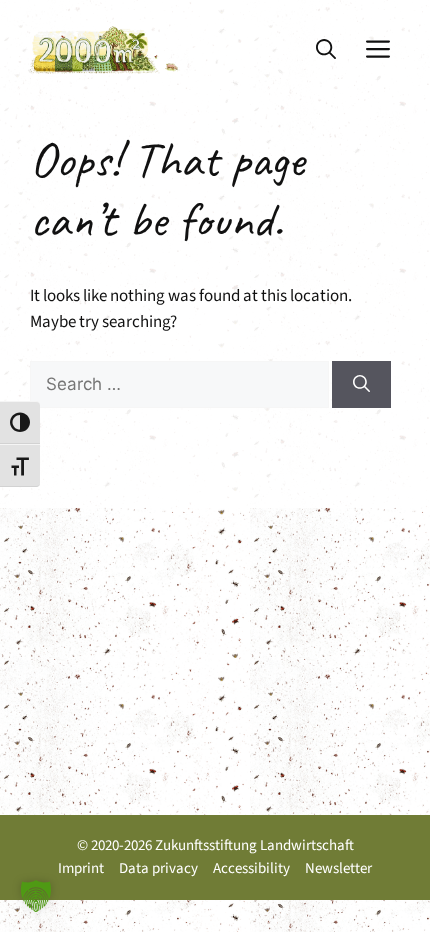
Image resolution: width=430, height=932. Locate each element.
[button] (326, 50)
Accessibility (251, 868)
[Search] (361, 385)
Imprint (81, 868)
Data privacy (158, 868)
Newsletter (338, 868)
